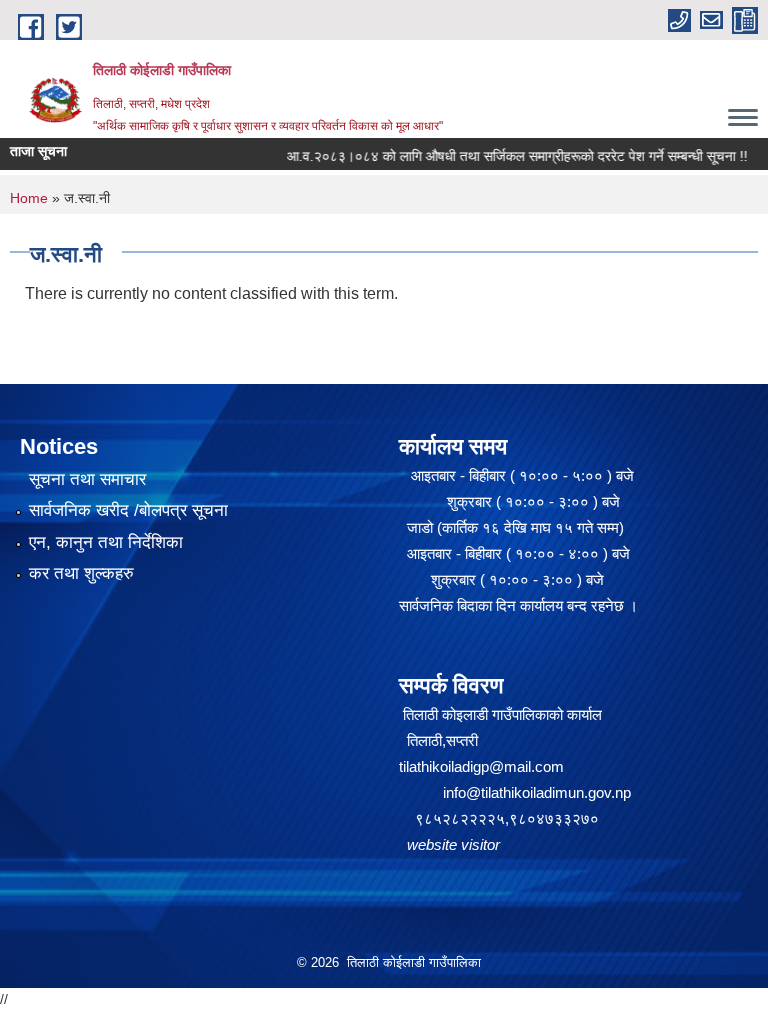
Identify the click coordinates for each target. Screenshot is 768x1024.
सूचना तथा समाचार (87, 479)
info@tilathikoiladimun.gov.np (537, 792)
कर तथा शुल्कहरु (81, 573)
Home (29, 198)
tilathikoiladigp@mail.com (481, 766)
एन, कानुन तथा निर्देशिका (106, 542)
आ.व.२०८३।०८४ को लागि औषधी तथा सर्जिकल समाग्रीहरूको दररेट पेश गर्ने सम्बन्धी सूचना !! (496, 156)
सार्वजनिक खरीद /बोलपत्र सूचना (128, 510)
